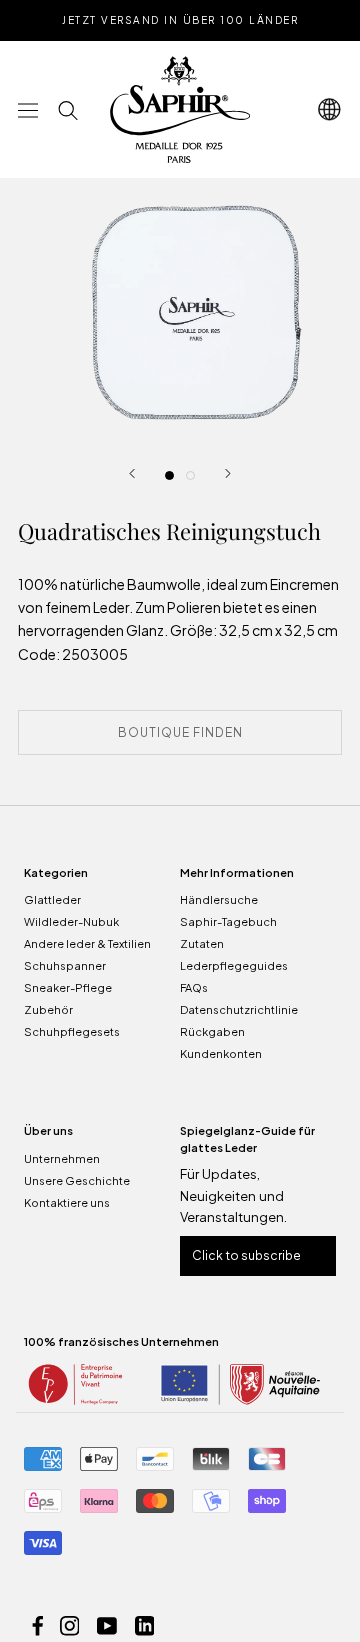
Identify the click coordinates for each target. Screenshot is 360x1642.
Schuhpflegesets (72, 1031)
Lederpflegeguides (234, 965)
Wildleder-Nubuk (71, 921)
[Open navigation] (330, 109)
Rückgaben (212, 1031)
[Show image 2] (190, 475)
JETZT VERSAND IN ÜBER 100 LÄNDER (180, 20)
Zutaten (202, 943)
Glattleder (52, 899)
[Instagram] (70, 1624)
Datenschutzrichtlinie (239, 1009)
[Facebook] (38, 1624)
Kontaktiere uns (67, 1202)
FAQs (194, 987)
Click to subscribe (246, 1255)
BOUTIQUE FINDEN (180, 732)
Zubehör (48, 1009)
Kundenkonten (221, 1053)
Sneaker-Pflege (68, 987)
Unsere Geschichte (77, 1180)
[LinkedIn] (145, 1624)
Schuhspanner (65, 965)
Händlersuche (219, 899)
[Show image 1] (169, 475)
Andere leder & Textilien (87, 943)
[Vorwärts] (228, 473)
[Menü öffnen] (28, 109)
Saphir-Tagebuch (228, 921)
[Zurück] (132, 473)
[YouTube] (107, 1624)
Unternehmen (62, 1158)
